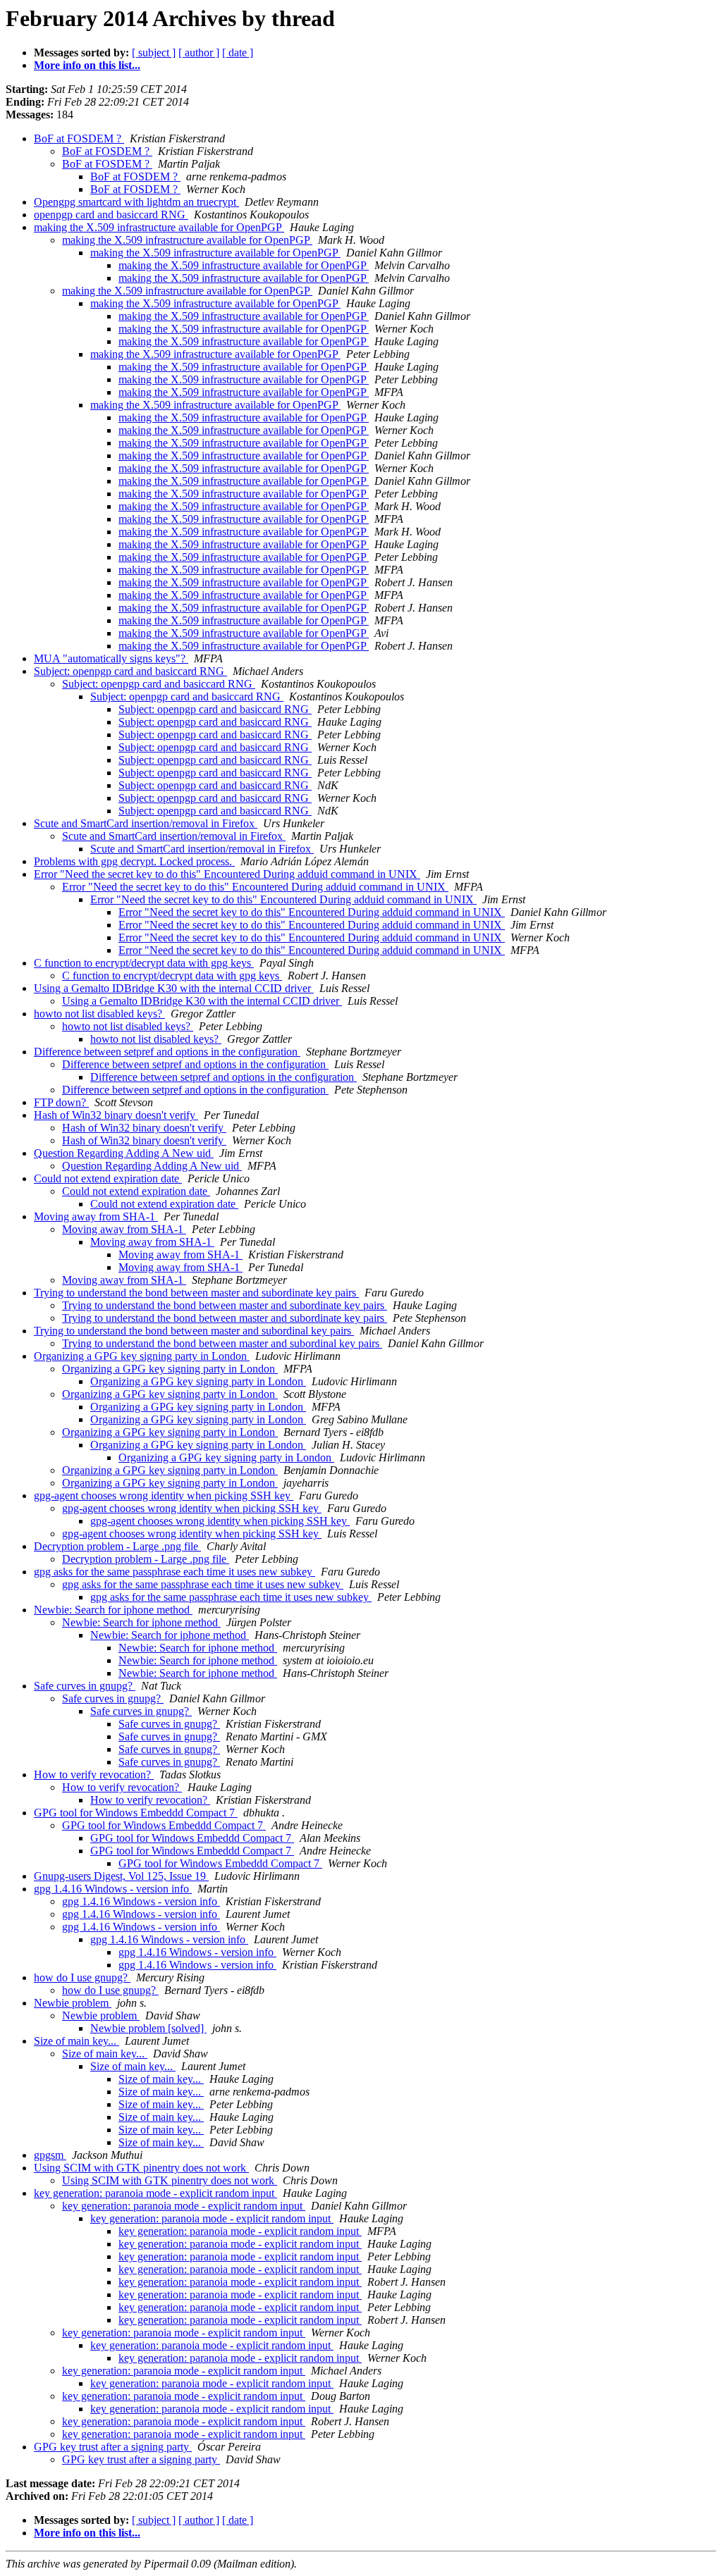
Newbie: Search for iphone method (113, 1610)
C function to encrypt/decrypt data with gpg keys (144, 963)
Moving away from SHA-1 (96, 1216)
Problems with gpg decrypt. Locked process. (134, 861)
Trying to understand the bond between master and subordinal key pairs (194, 1331)
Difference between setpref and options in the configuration (167, 1052)
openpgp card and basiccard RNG (111, 215)
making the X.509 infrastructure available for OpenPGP (159, 227)
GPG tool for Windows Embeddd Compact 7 (136, 1813)
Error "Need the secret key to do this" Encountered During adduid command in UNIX (227, 874)
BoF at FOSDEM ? (79, 138)
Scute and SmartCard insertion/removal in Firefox (146, 823)
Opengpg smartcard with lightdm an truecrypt (136, 202)
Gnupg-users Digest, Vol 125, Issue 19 (121, 1876)
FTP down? (61, 1102)
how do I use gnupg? (82, 1977)
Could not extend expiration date (108, 1178)
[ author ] (199, 52)
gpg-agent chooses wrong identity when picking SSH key (164, 1496)
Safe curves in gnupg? (85, 1686)
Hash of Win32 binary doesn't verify (116, 1115)
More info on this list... (87, 65)
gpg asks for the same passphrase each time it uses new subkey (175, 1572)
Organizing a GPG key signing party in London (142, 1356)
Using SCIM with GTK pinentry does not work (141, 2168)
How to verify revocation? (94, 1775)
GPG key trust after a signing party (113, 2447)
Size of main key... (77, 2041)
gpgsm (50, 2155)
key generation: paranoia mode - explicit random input (155, 2193)
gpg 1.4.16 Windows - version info (113, 1889)
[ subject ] (154, 52)
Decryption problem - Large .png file (117, 1546)
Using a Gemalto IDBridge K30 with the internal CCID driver (174, 988)
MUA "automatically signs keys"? (111, 658)
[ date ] (238, 52)
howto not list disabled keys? (99, 1014)
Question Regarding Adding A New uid (124, 1153)
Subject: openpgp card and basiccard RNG (130, 671)
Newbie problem (73, 2003)
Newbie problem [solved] (148, 2028)
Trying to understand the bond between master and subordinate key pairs (196, 1293)
